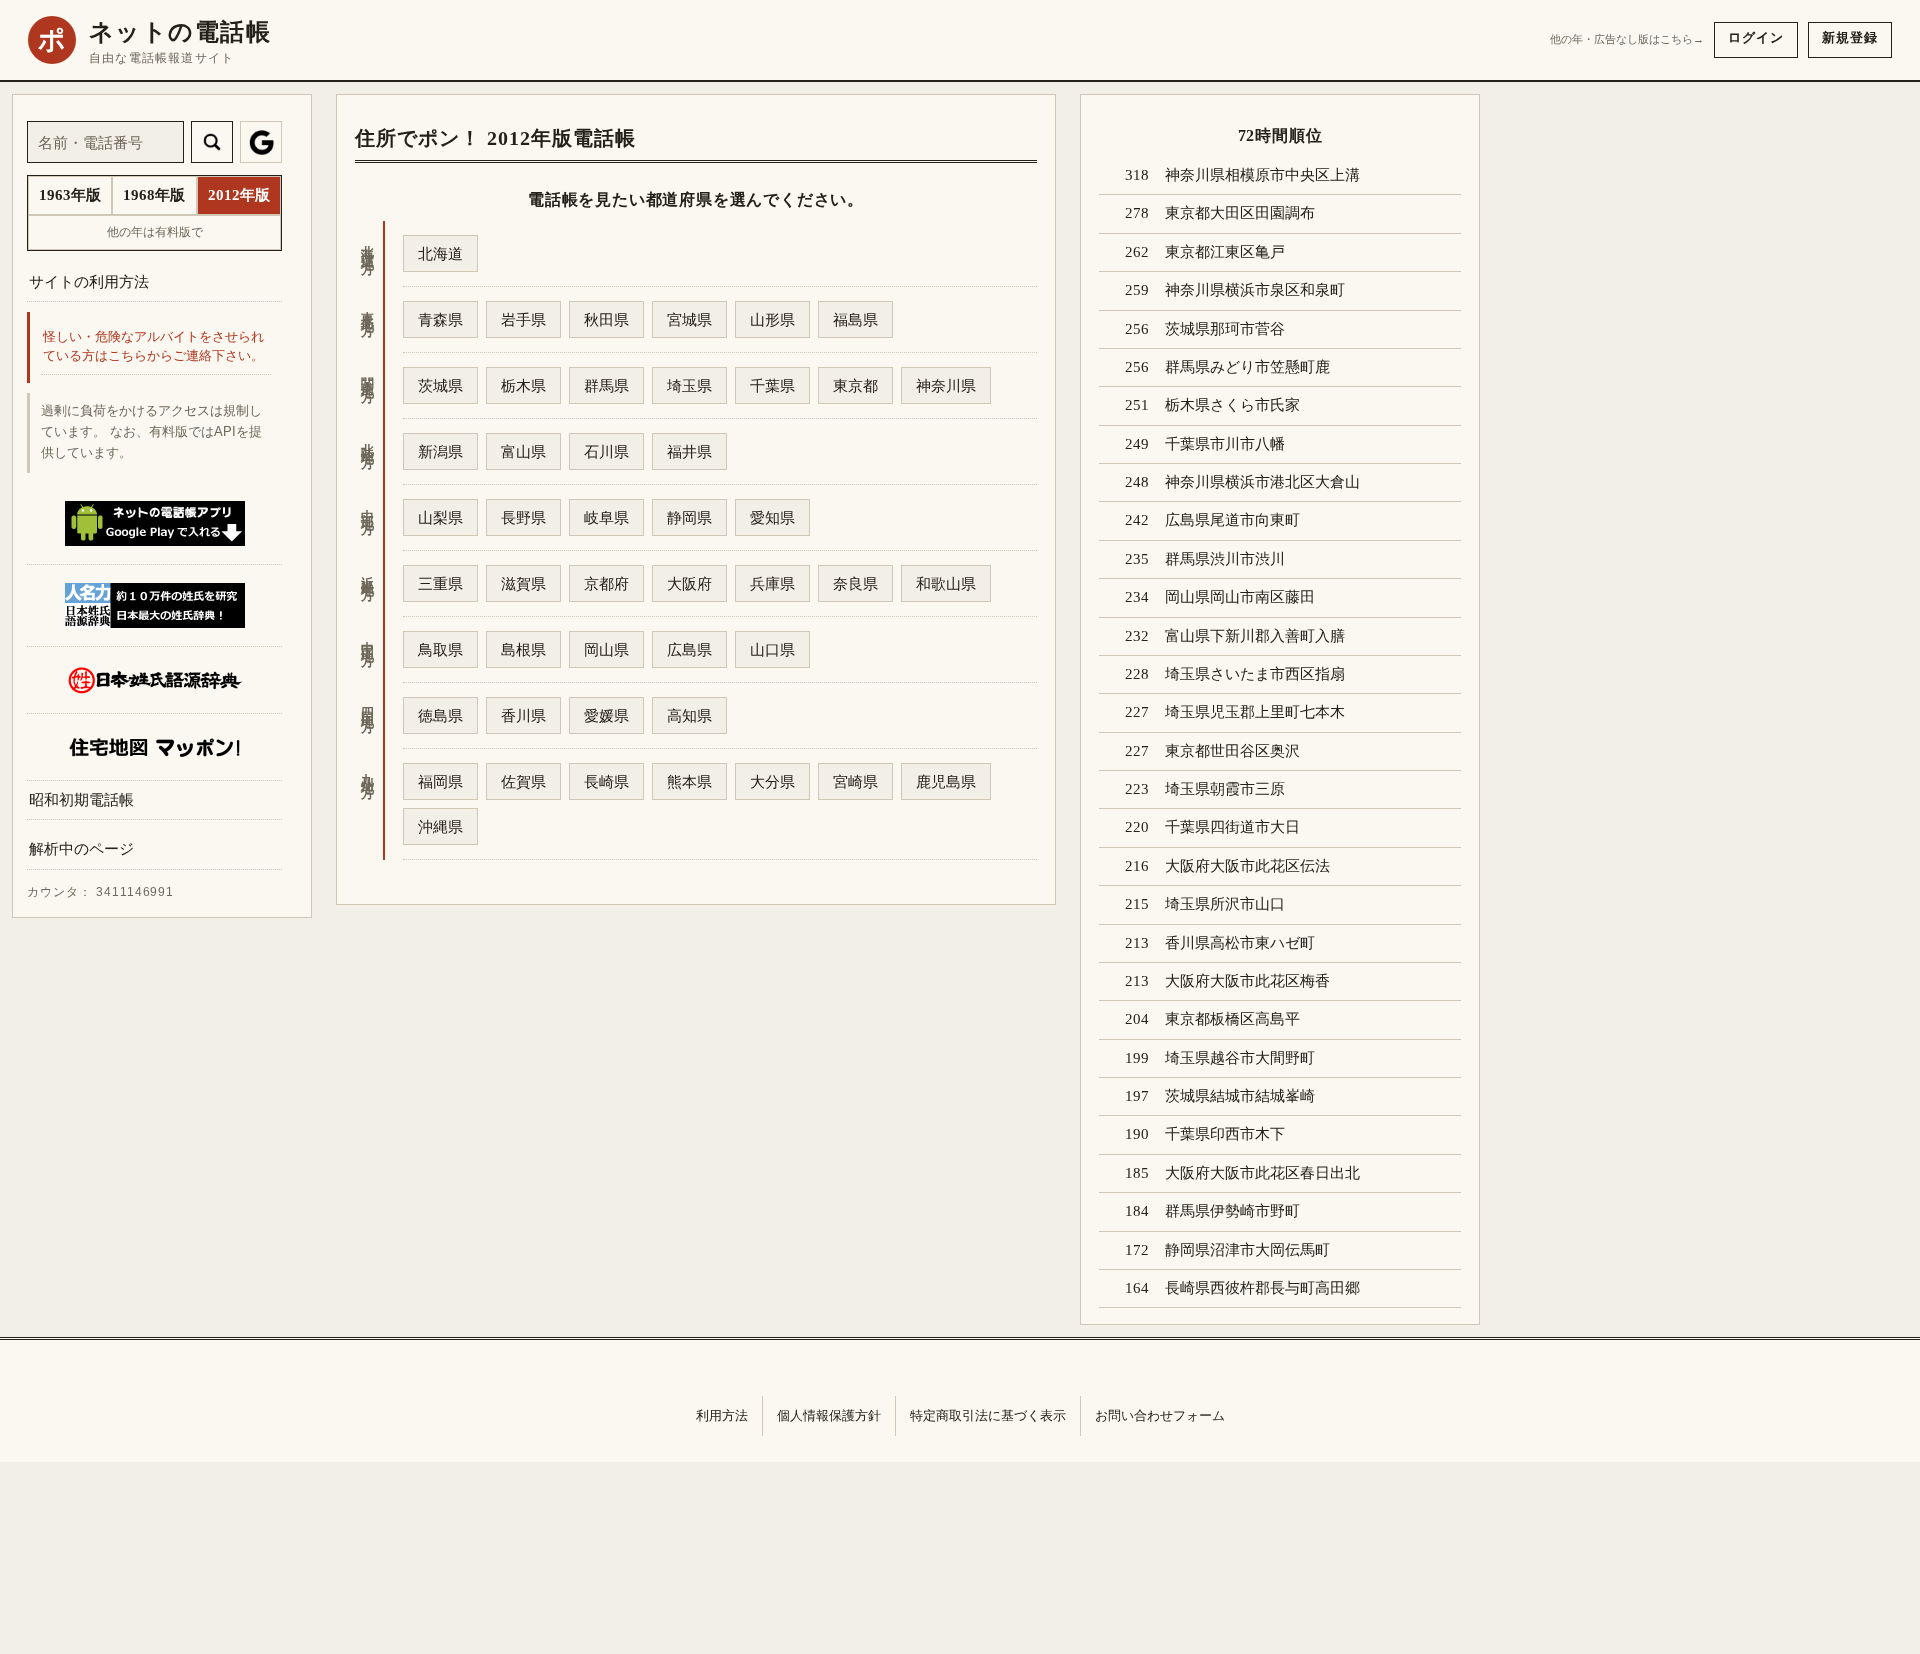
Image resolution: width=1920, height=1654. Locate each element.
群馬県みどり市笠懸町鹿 (1247, 367)
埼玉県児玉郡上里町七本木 (1255, 712)
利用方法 (722, 1415)
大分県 (772, 781)
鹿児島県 (946, 781)
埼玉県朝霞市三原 (1225, 789)
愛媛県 (606, 715)
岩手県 (523, 319)
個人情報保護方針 (829, 1415)
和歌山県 (946, 583)
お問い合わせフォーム (1160, 1415)
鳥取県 (440, 649)
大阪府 (689, 583)
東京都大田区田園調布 (1240, 213)
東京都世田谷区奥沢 (1232, 751)
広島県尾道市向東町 (1232, 520)
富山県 (523, 451)
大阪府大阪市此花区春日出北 (1262, 1173)
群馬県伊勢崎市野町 (1232, 1211)
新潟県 (440, 451)
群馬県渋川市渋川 (1225, 559)
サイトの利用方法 (89, 281)
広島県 (689, 649)
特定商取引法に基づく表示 (988, 1415)
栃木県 (523, 385)
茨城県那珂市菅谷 (1225, 329)
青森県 (440, 319)
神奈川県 (946, 385)
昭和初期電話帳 (81, 799)
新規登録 (1850, 37)
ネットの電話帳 (180, 32)
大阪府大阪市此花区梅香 (1247, 981)
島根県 (523, 649)
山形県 (772, 319)
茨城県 (440, 385)
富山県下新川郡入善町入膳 (1255, 636)
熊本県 (689, 781)
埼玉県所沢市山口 (1225, 904)
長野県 (523, 517)
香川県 (523, 715)
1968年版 (154, 195)
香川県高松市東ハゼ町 (1240, 943)
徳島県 (440, 715)
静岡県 (689, 517)
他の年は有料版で (155, 232)
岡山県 (606, 649)
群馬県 (606, 385)
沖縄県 (440, 826)
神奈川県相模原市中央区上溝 (1262, 175)
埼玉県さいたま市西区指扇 (1255, 674)
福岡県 (440, 781)
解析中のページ (81, 849)
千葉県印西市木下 (1225, 1134)
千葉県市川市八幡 (1225, 444)
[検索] (212, 142)
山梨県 (440, 517)
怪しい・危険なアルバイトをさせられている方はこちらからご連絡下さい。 (153, 347)
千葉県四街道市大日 (1232, 827)
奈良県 (855, 583)
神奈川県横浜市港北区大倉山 (1262, 482)
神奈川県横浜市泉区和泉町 (1255, 290)
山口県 (772, 649)
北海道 (440, 253)
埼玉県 (689, 385)
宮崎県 (855, 781)
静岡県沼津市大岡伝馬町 (1247, 1250)
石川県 (606, 451)
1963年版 (70, 195)
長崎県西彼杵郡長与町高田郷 (1262, 1288)
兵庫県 (772, 583)
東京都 (855, 385)
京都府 (606, 583)
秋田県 (606, 319)
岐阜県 (606, 517)
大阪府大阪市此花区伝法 (1247, 866)
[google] (261, 142)
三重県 (440, 583)
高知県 (689, 715)
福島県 (855, 319)
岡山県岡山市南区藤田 (1240, 597)
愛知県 (772, 517)
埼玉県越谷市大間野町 (1240, 1058)
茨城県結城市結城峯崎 (1240, 1096)
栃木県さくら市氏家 (1232, 405)
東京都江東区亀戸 (1225, 252)
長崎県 (606, 781)
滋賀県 (523, 583)
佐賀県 (523, 781)
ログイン (1756, 37)
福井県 (689, 451)
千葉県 (772, 385)
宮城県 (689, 319)
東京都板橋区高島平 (1232, 1019)
